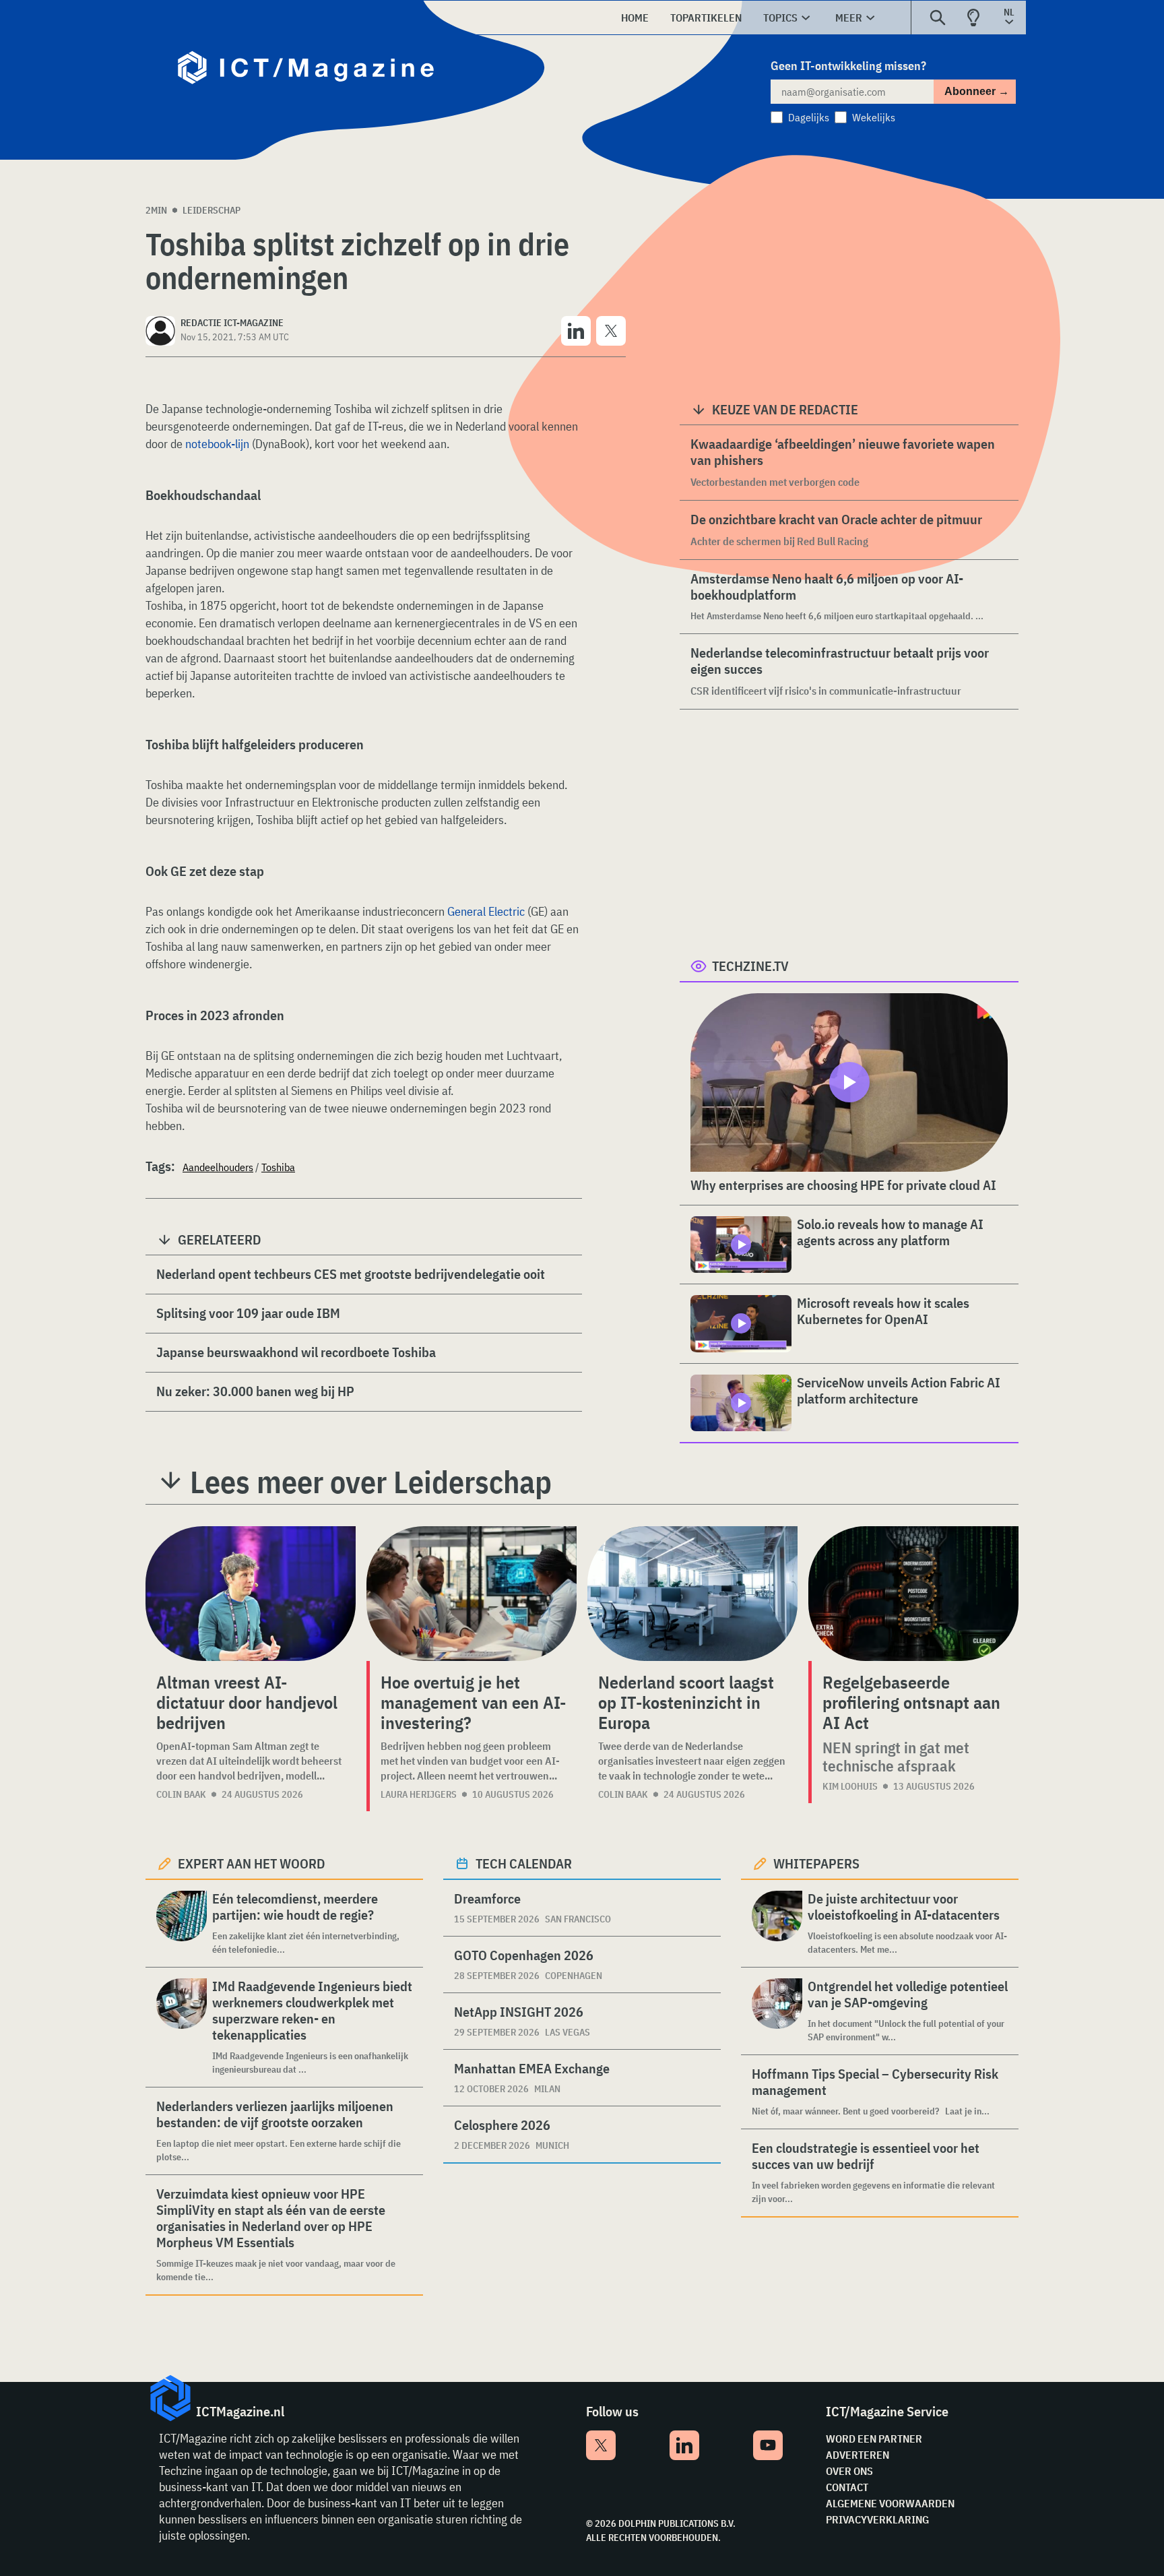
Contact (847, 2487)
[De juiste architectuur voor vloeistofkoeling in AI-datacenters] (777, 1923)
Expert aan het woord (252, 1863)
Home (635, 18)
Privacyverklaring (877, 2519)
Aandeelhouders (218, 1167)
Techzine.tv (750, 966)
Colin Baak (181, 1794)
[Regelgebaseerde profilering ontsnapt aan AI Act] (913, 1594)
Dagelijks (809, 117)
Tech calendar (524, 1863)
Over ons (849, 2471)
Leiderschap (212, 210)
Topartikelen (706, 18)
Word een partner (874, 2439)
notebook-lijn (217, 444)
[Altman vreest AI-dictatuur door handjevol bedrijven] (251, 1594)
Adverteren (858, 2455)
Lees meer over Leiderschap (371, 1482)
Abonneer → (977, 91)
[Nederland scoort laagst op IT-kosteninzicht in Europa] (692, 1594)
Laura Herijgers (419, 1794)
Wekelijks (874, 117)
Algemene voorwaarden (890, 2503)
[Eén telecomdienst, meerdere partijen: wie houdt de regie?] (182, 1923)
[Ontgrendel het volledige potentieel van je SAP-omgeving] (777, 2011)
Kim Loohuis (850, 1786)
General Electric (486, 911)
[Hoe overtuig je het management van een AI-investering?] (472, 1594)
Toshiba (278, 1167)
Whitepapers (816, 1863)
